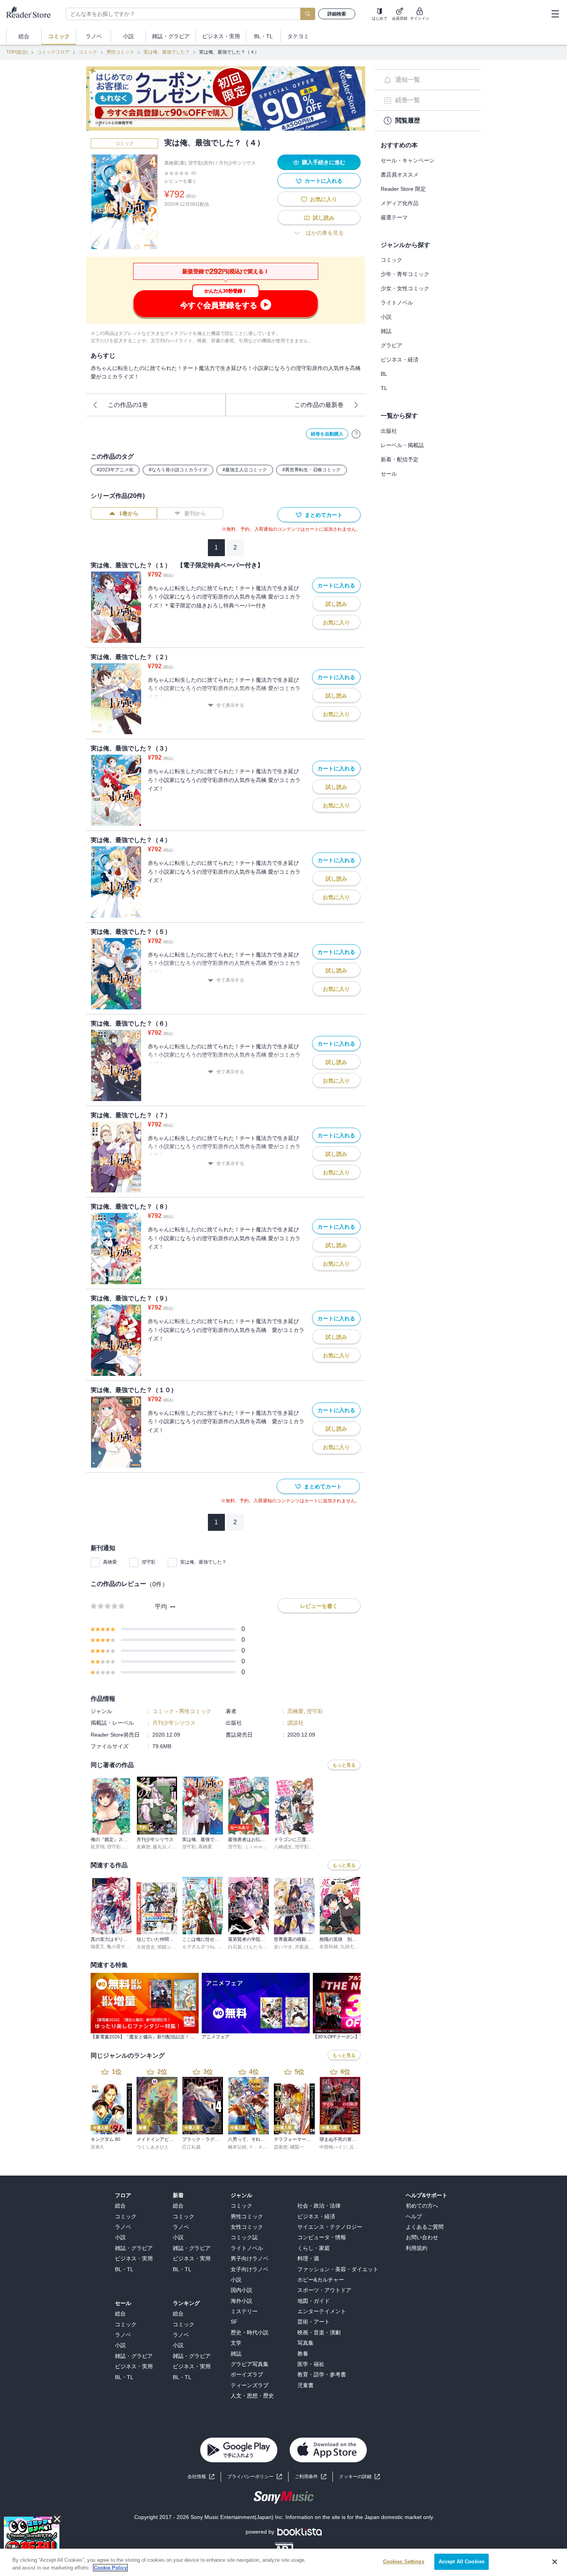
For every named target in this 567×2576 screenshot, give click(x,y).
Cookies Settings (404, 2562)
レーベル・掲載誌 (402, 445)
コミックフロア (53, 52)
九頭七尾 (349, 1947)
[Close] (555, 2562)
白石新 (235, 1947)
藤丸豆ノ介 (164, 1847)
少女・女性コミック (405, 288)
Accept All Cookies (462, 2562)
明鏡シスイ (169, 1947)
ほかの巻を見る (325, 233)
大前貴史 (146, 1947)
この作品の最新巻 (319, 405)
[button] (359, 2477)
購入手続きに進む (324, 162)
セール (389, 474)
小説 (386, 317)
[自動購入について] (356, 434)
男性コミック (120, 52)
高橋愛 (110, 1562)
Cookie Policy (110, 2568)
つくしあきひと (153, 2147)
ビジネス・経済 (400, 360)
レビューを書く (181, 181)
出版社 (389, 431)
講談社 (295, 1723)
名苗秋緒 (329, 1947)
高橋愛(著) (175, 163)
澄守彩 (148, 1562)
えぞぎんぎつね (198, 1947)
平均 (161, 1607)
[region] (283, 2562)
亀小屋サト (118, 1947)
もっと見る (344, 1765)
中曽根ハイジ (333, 2147)
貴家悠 (281, 2147)
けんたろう (256, 1947)
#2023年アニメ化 (115, 470)
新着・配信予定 (400, 459)
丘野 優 (357, 2147)
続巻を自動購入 (327, 434)
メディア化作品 (400, 203)
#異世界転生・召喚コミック (311, 470)
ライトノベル (397, 303)
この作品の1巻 (128, 405)
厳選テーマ (394, 217)
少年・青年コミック (405, 274)
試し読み (324, 218)
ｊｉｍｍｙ (256, 1847)
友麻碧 (143, 1847)
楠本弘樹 (237, 2147)
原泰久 (98, 2147)
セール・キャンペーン (408, 160)
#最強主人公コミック (245, 470)
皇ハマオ (283, 1947)
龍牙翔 (98, 1847)
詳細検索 (337, 14)
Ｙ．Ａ (256, 2147)
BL (384, 374)
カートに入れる (324, 181)
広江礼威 (191, 2147)
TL (384, 388)
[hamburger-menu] (555, 14)
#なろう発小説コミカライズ (178, 470)
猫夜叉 (98, 1947)
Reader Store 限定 (403, 189)
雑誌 (386, 331)
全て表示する (230, 705)
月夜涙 (302, 1947)
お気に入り (324, 199)
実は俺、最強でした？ (167, 52)
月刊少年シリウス (237, 163)
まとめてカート (324, 515)
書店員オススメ (400, 175)
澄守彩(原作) (201, 163)
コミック (88, 52)
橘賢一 (297, 2147)
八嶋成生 (283, 1847)
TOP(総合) (17, 52)
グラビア (391, 345)
